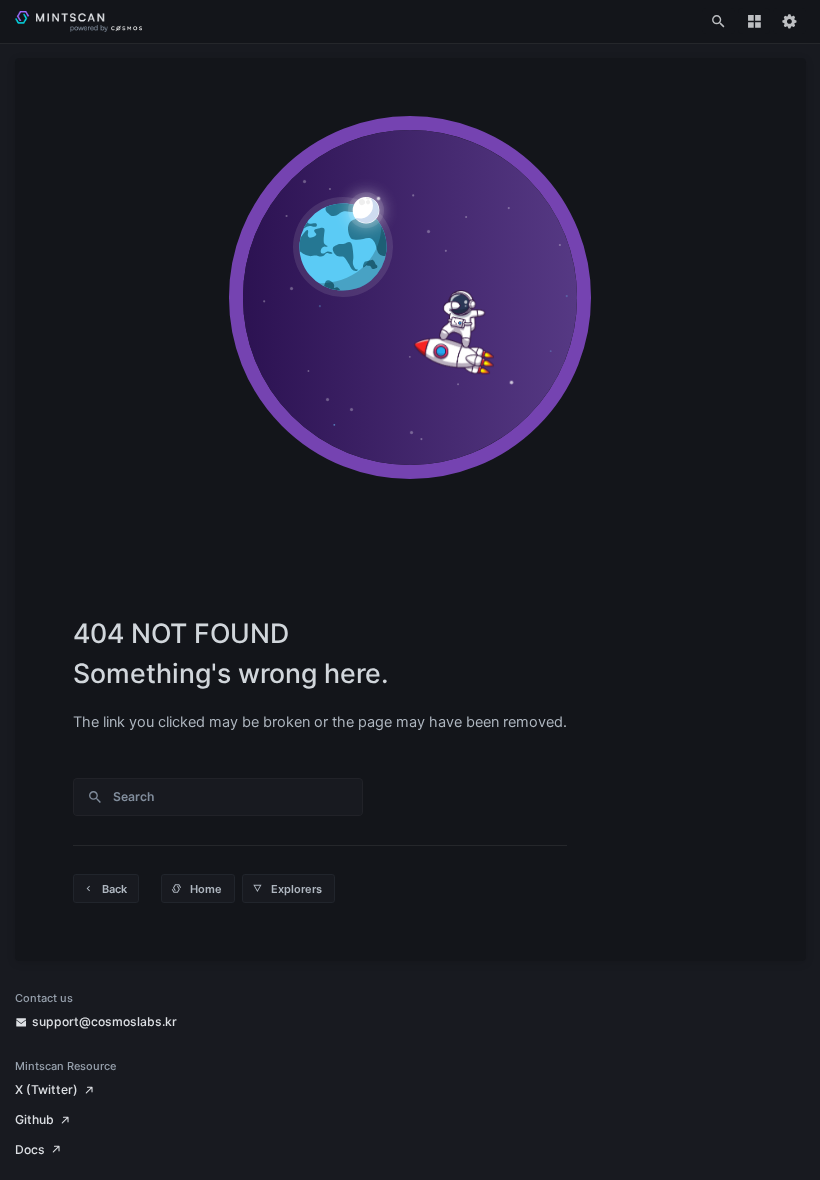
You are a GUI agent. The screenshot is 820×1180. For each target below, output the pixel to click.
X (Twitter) (46, 1089)
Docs (30, 1149)
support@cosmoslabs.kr (104, 1021)
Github (34, 1119)
